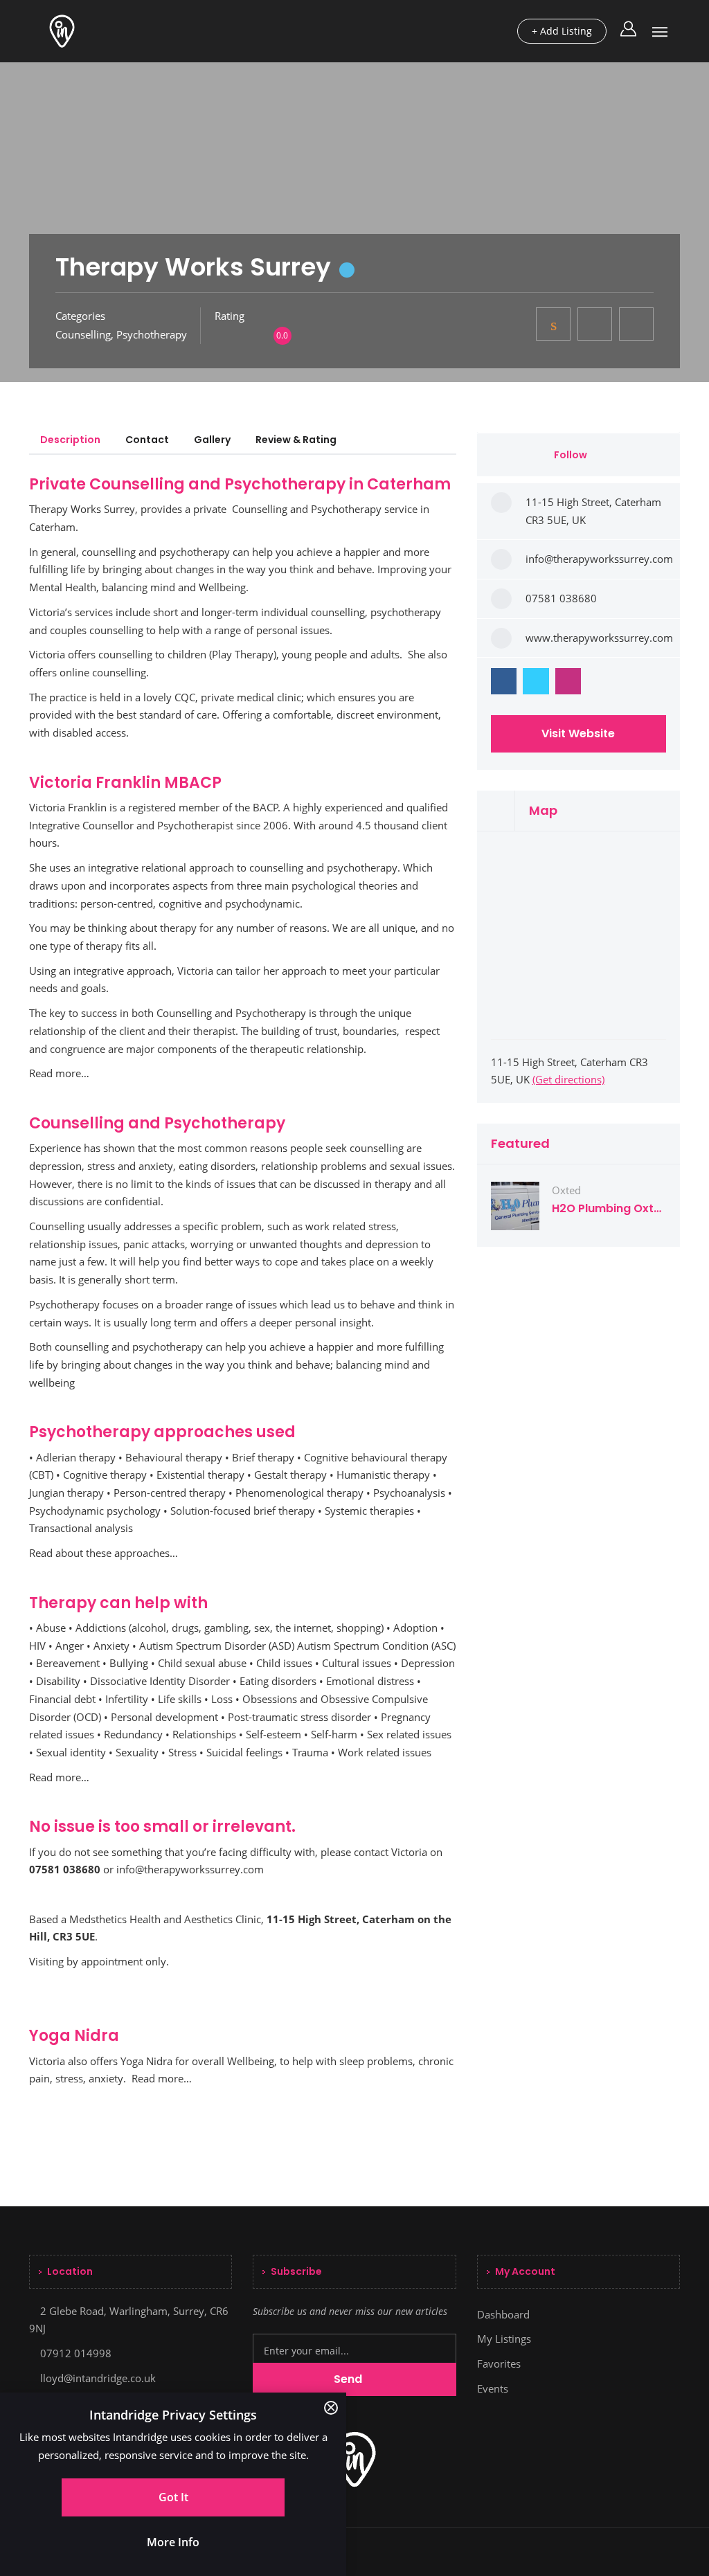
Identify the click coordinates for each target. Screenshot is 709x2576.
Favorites (499, 2363)
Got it (173, 2497)
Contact (147, 440)
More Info (173, 2542)
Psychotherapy (152, 334)
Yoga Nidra (146, 2061)
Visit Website (578, 733)
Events (493, 2388)
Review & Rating (296, 440)
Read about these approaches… (104, 1553)
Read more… (59, 1073)
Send (349, 2379)
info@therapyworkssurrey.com (190, 1869)
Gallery (212, 440)
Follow (572, 455)
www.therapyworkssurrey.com (599, 638)
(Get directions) (568, 1079)
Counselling (83, 334)
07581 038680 (561, 598)
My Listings (504, 2339)
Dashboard (503, 2314)
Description (70, 440)
